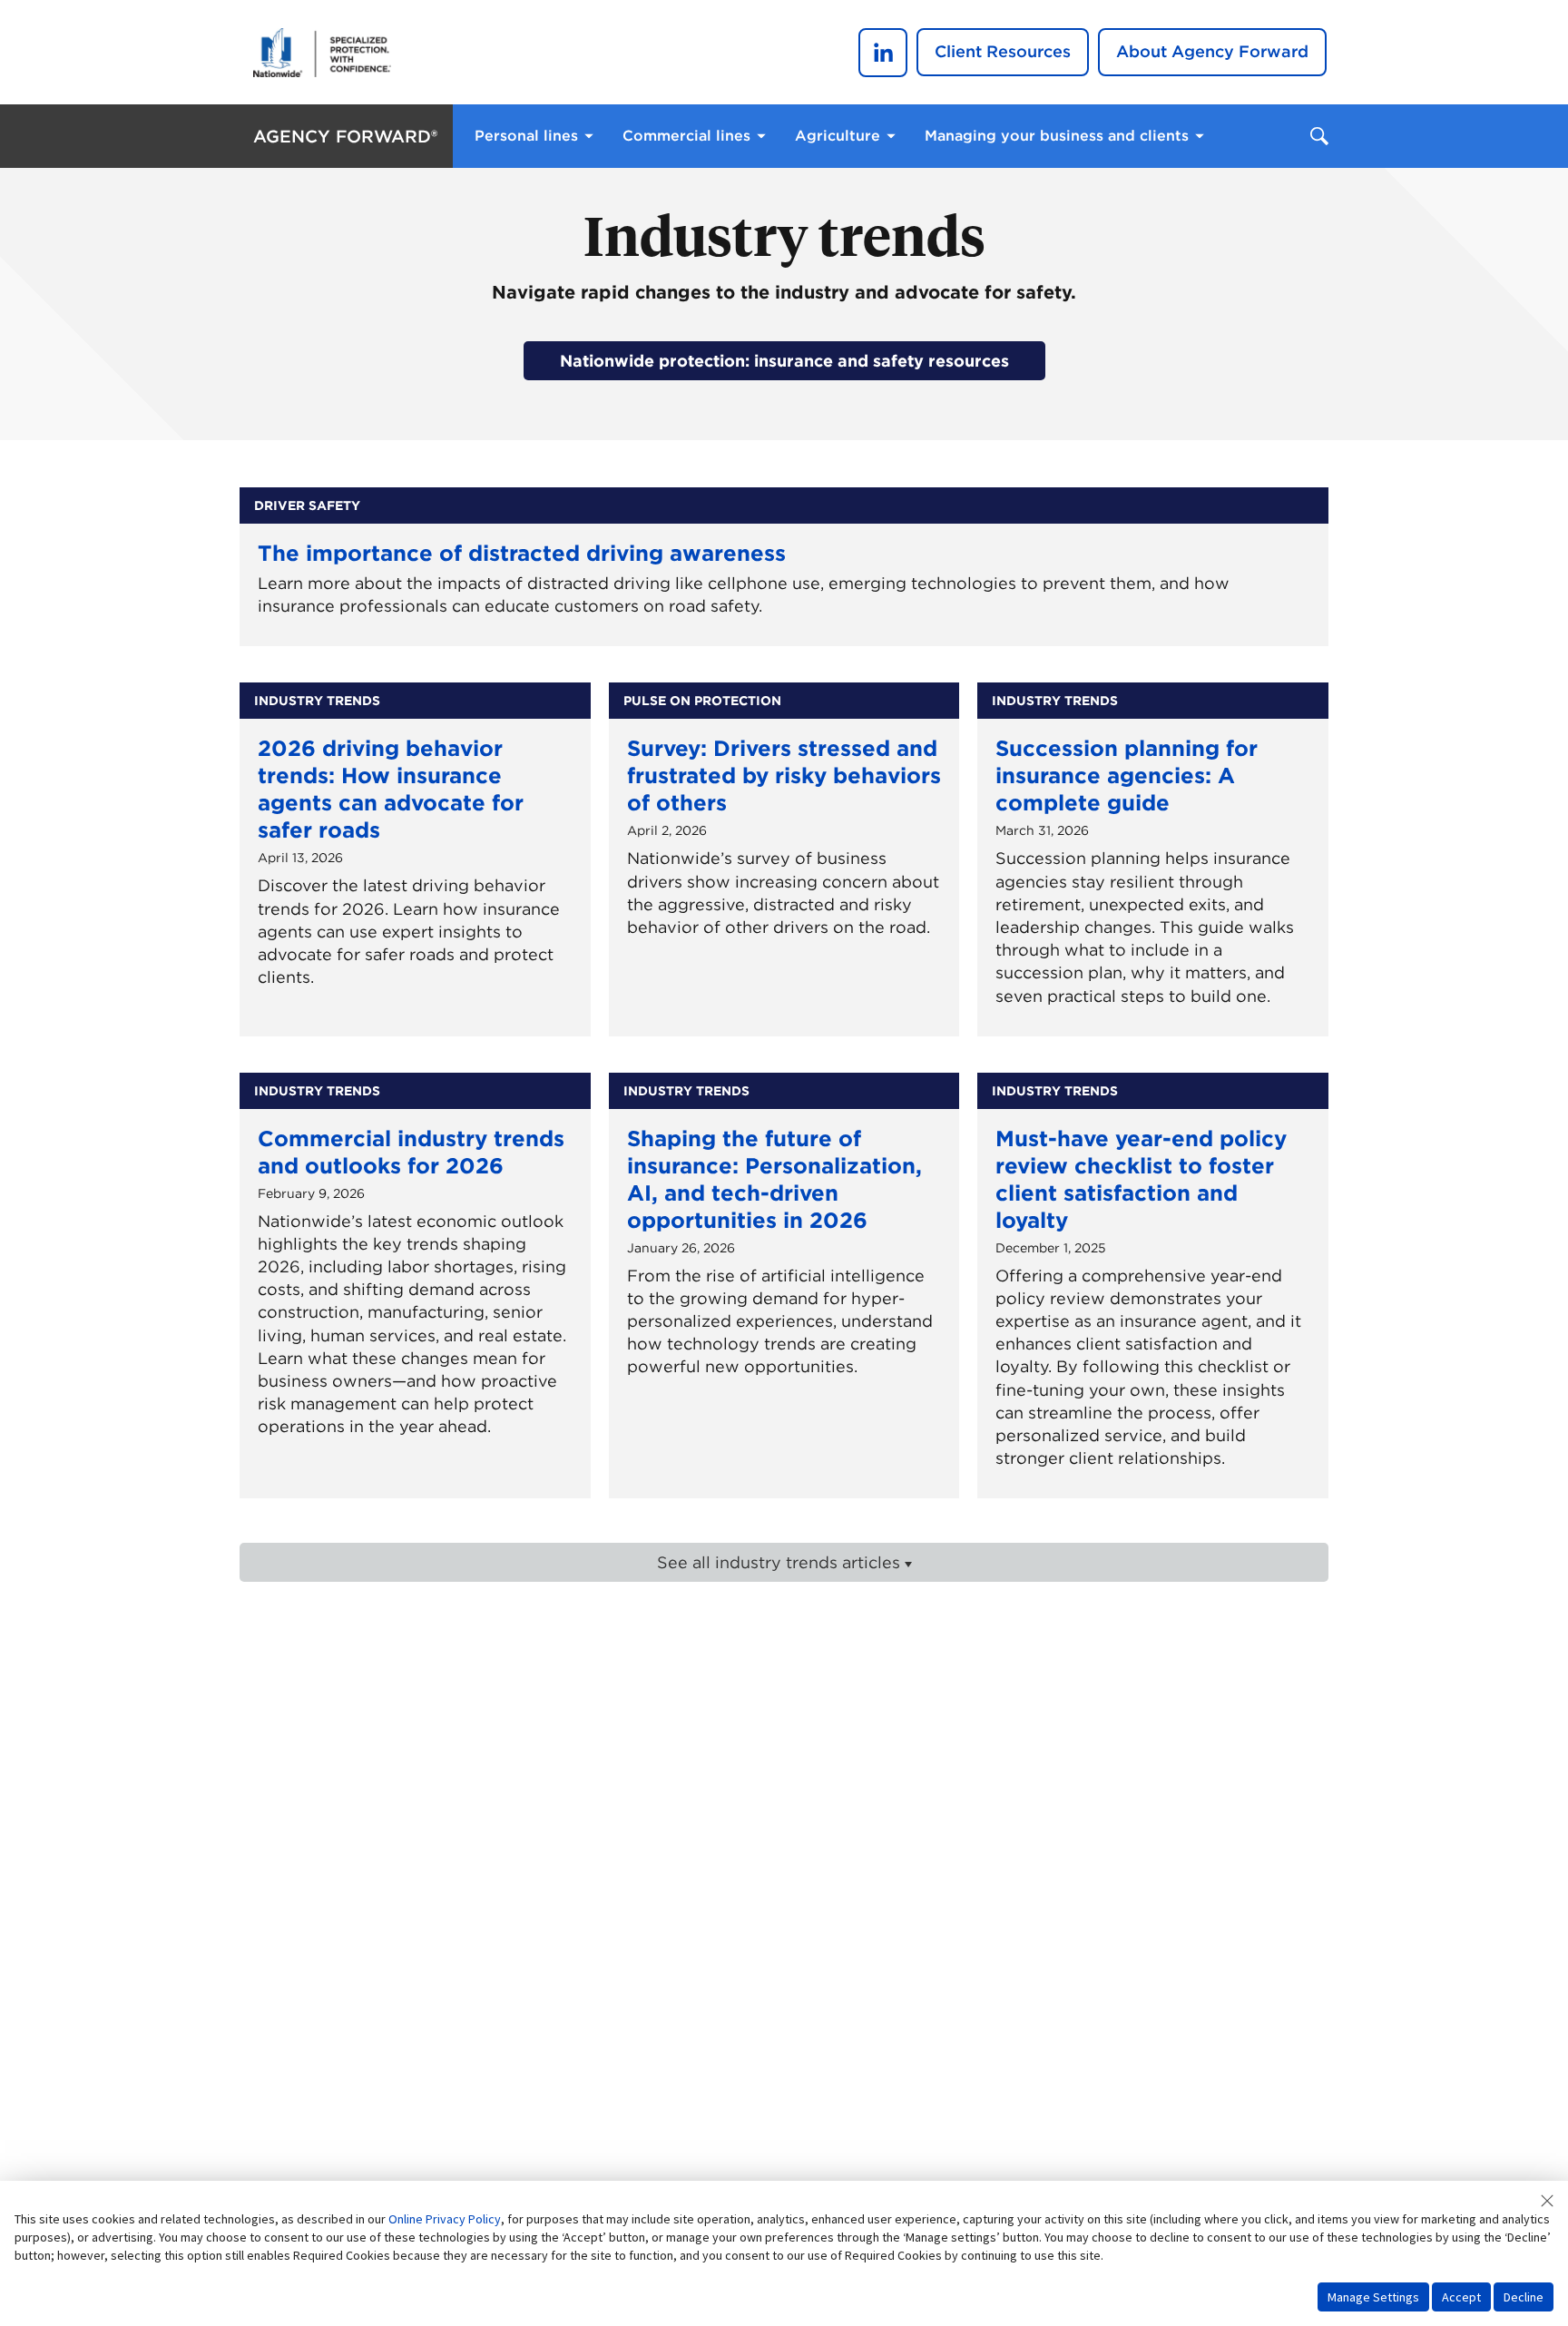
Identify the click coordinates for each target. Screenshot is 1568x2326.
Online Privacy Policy (445, 2219)
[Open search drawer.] (1319, 137)
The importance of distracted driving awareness (522, 553)
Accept (1461, 2297)
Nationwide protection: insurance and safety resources (784, 361)
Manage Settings (1373, 2297)
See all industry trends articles (779, 1562)
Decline (1524, 2297)
